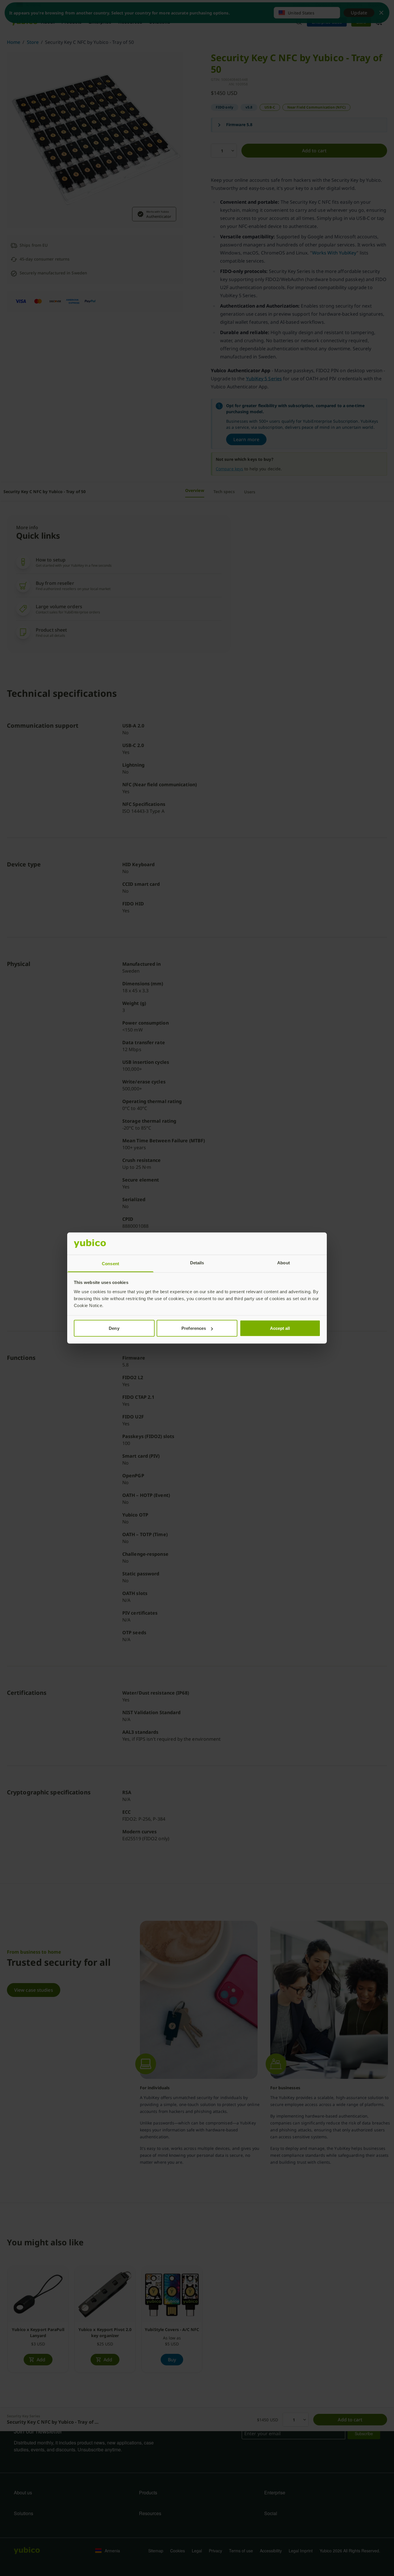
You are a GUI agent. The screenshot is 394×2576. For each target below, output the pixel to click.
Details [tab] (197, 1262)
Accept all (280, 1328)
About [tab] (284, 1262)
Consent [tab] (110, 1263)
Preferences (194, 1328)
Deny (114, 1328)
